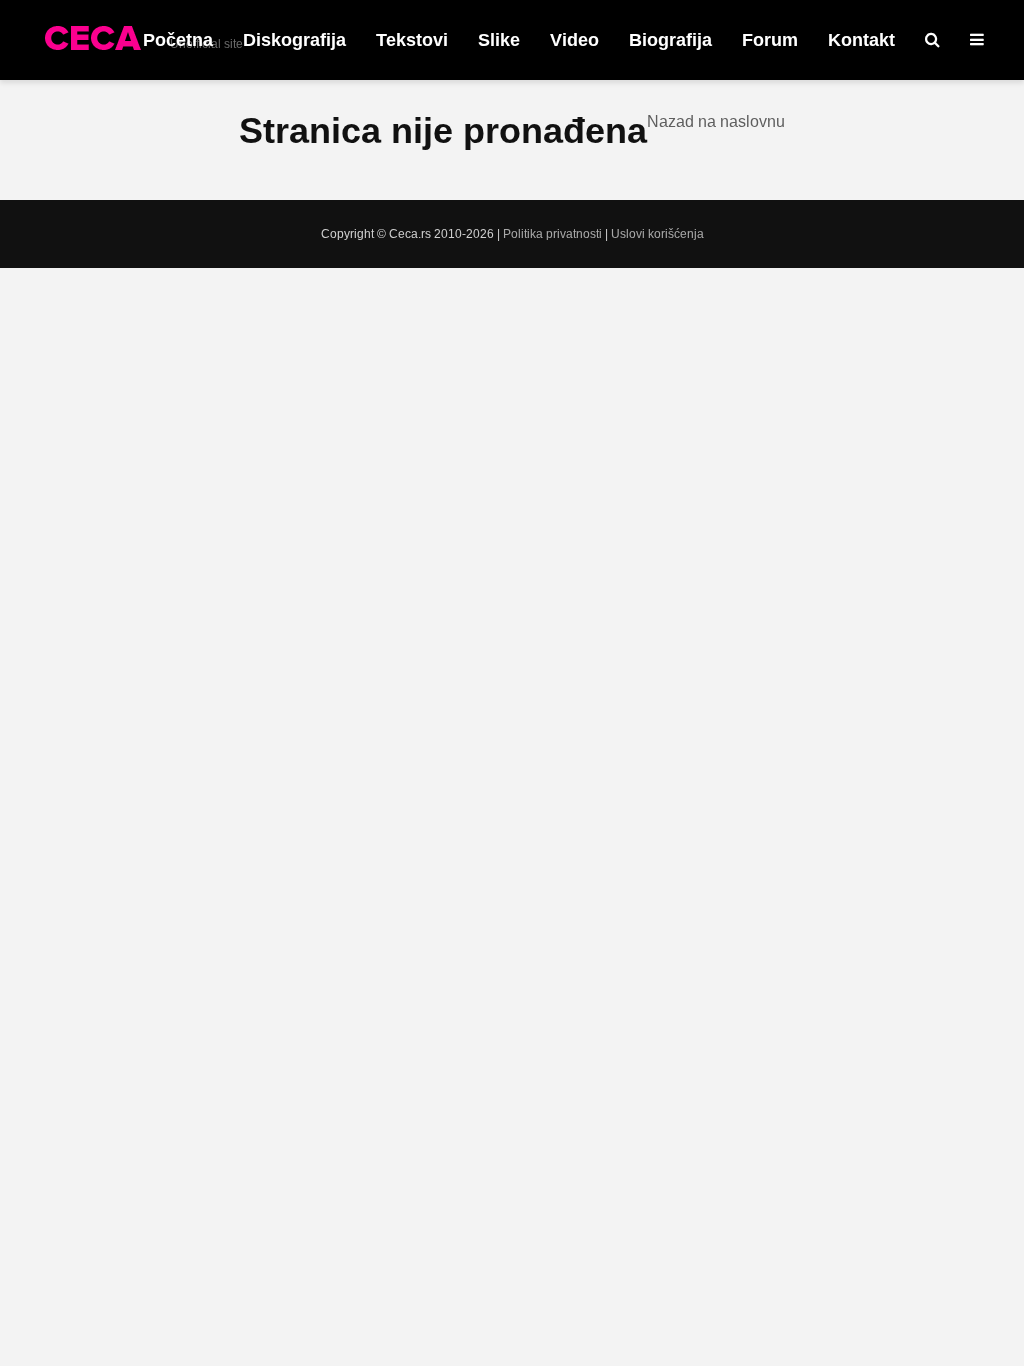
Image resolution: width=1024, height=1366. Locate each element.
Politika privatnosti (552, 234)
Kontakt (861, 40)
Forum (770, 40)
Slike (499, 40)
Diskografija (294, 40)
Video (574, 40)
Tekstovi (412, 40)
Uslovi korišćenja (657, 234)
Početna (178, 40)
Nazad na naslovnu (716, 121)
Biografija (670, 40)
